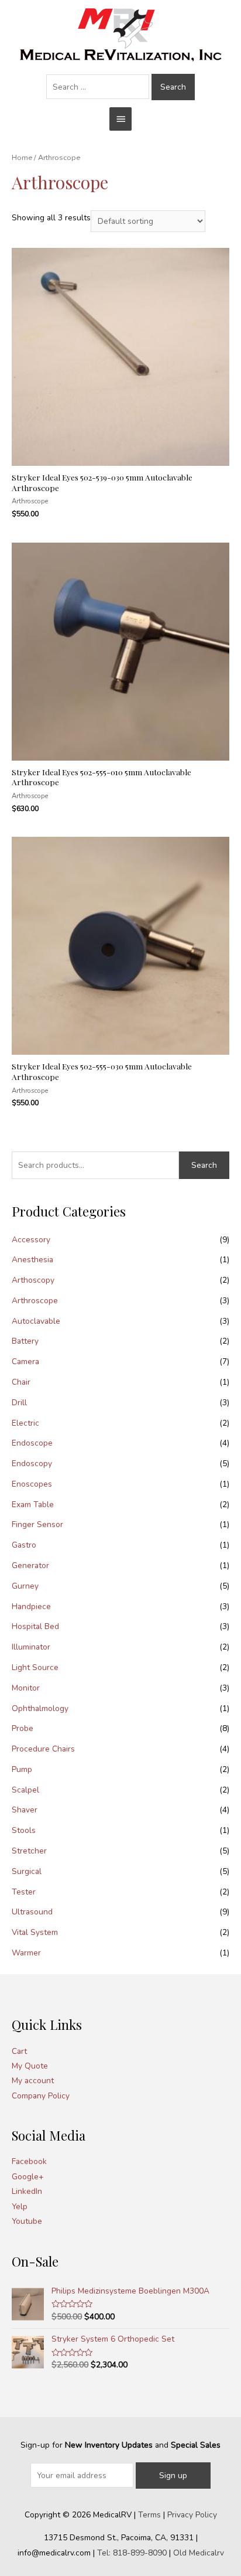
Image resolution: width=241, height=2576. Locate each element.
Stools (24, 1830)
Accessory (31, 1240)
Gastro (24, 1545)
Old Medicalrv (199, 2553)
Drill (19, 1403)
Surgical (27, 1871)
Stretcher (29, 1851)
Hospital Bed (35, 1626)
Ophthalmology (40, 1708)
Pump (22, 1769)
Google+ (28, 2177)
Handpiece (31, 1606)
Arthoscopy (33, 1280)
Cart (19, 2051)
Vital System (35, 1932)
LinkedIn (27, 2191)
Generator (30, 1565)
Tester (24, 1892)
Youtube (27, 2221)
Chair (21, 1382)
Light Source (35, 1667)
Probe (23, 1728)
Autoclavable (36, 1321)
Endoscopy (32, 1464)
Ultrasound (32, 1912)
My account (33, 2081)
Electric (25, 1423)
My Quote (30, 2066)
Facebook (29, 2161)
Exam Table (33, 1505)
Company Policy (41, 2096)
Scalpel (25, 1790)
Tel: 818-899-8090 (132, 2553)
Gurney (25, 1586)
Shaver (25, 1810)
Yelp (20, 2207)
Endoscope (32, 1443)
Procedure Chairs (43, 1749)
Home (22, 157)
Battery (25, 1341)
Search (204, 1165)
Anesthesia (32, 1260)
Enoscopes (32, 1484)
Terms (149, 2515)
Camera (25, 1362)
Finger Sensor (37, 1524)
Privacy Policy (192, 2515)
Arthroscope (35, 1301)
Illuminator (31, 1647)
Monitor (26, 1688)
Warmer (26, 1953)
